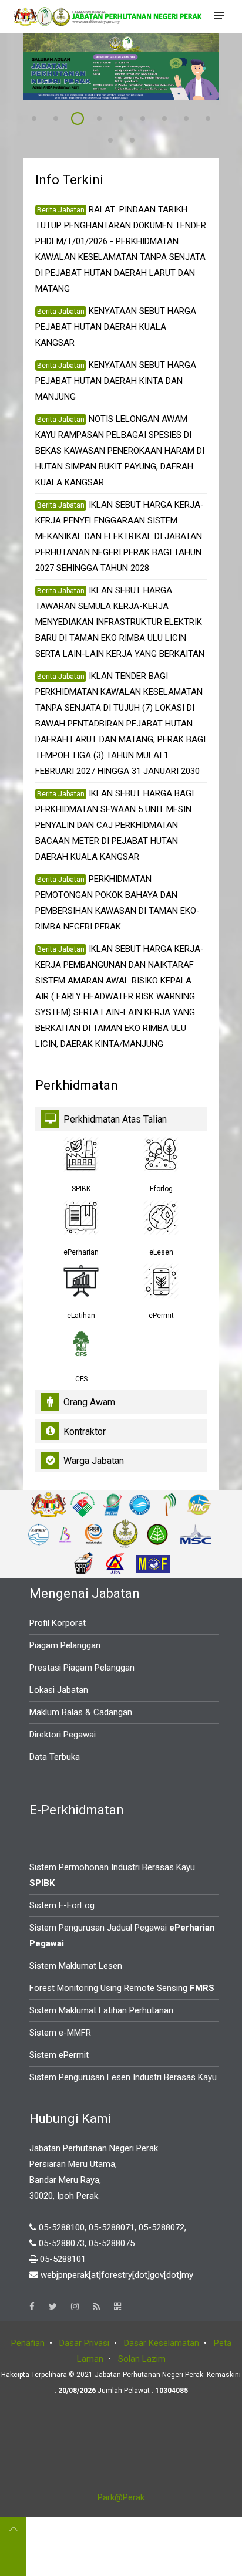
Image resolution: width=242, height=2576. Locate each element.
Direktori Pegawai (63, 1735)
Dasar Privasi (84, 2343)
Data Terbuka (55, 1757)
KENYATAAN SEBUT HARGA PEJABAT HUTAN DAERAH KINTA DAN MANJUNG (116, 381)
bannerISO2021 (192, 120)
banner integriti (138, 142)
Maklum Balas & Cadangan (81, 1712)
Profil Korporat (58, 1623)
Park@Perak (121, 2497)
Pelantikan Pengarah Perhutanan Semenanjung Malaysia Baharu (40, 120)
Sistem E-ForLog (62, 1905)
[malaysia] (48, 1504)
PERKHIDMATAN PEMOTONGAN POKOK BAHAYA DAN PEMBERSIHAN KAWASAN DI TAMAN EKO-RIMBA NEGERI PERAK (117, 903)
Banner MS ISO (127, 120)
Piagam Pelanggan (65, 1645)
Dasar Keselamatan (162, 2343)
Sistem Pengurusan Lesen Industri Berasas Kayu (123, 2077)
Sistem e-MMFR (60, 2033)
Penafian (28, 2343)
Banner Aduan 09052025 (83, 120)
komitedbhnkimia (116, 142)
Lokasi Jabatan (59, 1690)
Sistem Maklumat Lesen (76, 1966)
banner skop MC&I (170, 120)
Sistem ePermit (59, 2055)
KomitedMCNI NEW (214, 120)
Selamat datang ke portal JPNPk (62, 120)
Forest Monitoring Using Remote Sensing (122, 1988)
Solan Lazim (142, 2359)
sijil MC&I (149, 120)
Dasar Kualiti (105, 120)
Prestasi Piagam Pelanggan (82, 1668)
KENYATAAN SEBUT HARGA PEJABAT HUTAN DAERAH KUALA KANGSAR (116, 327)
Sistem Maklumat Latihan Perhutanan (101, 2010)
